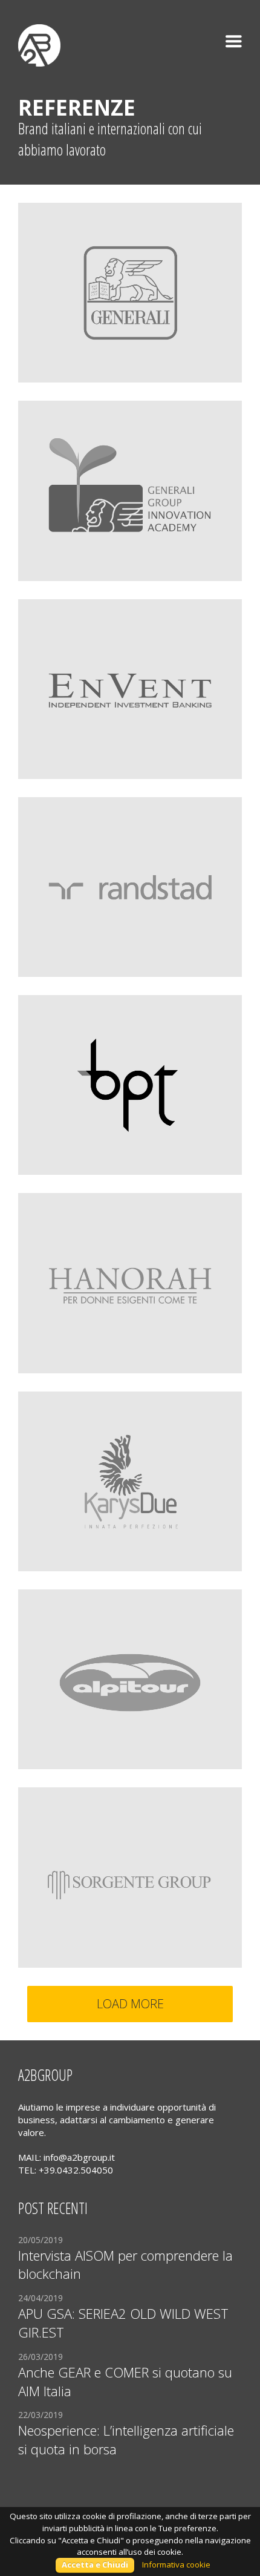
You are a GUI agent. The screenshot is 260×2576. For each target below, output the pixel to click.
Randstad (54, 818)
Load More (130, 2004)
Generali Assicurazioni (84, 224)
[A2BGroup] (39, 36)
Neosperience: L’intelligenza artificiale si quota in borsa (126, 2440)
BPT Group (57, 1016)
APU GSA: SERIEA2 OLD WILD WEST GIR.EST (123, 2323)
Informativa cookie (176, 2564)
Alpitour (50, 1611)
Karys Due (54, 1413)
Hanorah (52, 1214)
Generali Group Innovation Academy (119, 422)
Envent (47, 620)
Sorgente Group (69, 1809)
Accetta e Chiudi (95, 2564)
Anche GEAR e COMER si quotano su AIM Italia (125, 2381)
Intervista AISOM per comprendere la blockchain (125, 2265)
